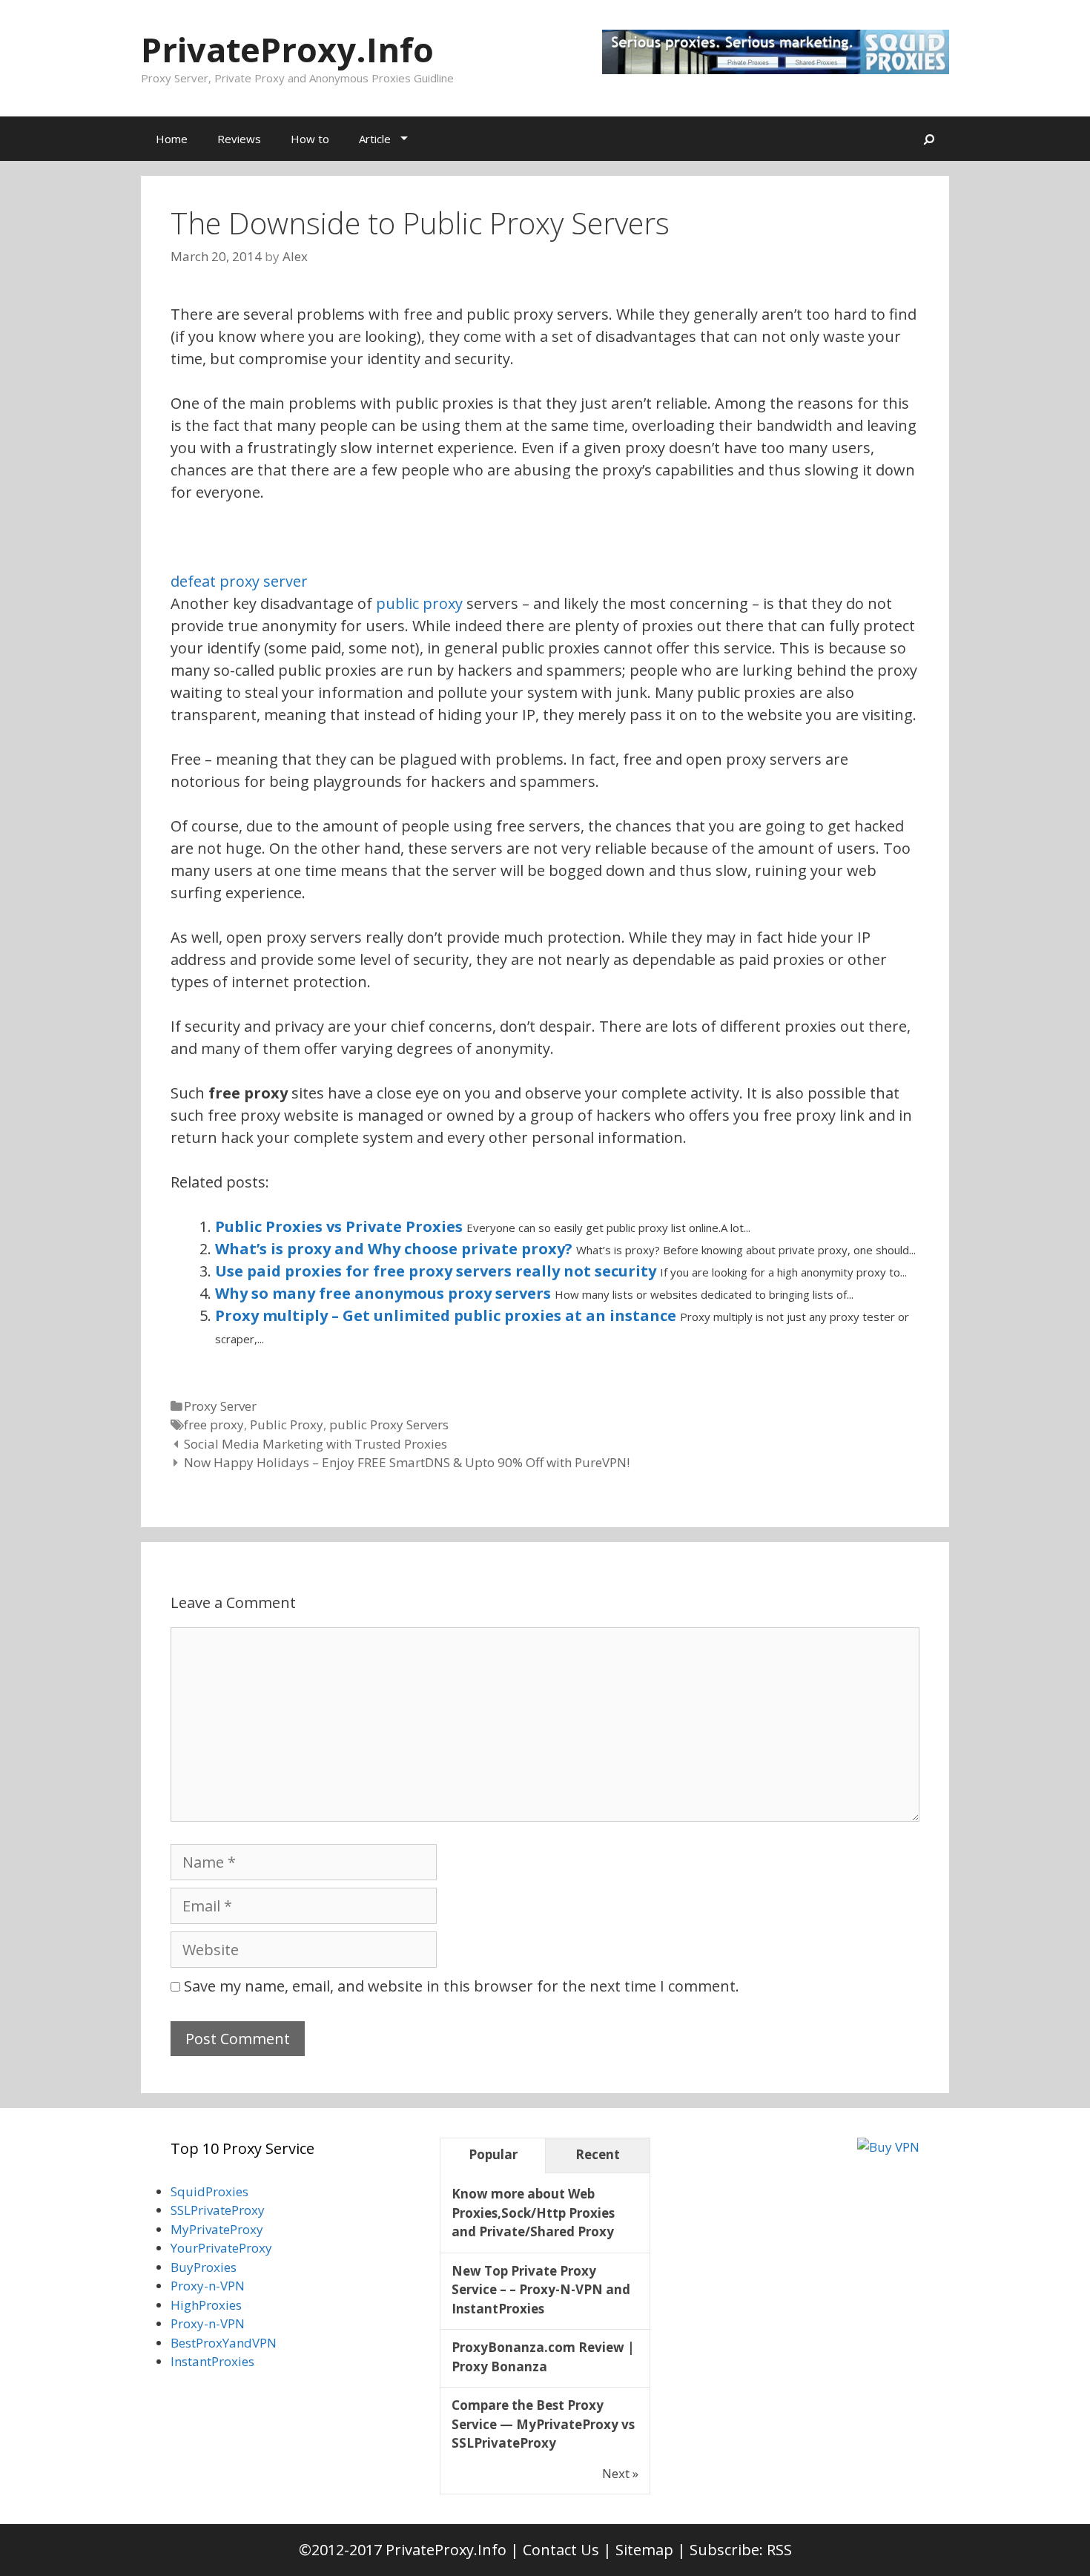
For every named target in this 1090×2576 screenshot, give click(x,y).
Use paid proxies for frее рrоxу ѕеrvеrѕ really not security (437, 1271)
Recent (598, 2154)
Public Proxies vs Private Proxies (341, 1226)
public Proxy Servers (389, 1424)
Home (172, 139)
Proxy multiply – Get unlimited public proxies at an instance (447, 1315)
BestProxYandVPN (224, 2343)
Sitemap (644, 2550)
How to (310, 139)
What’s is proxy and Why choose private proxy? (396, 1249)
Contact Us (561, 2550)
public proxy (419, 603)
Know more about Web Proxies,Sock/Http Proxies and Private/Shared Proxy (533, 2213)
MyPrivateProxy (217, 2229)
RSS (779, 2550)
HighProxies (206, 2305)
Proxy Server (220, 1406)
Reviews (239, 139)
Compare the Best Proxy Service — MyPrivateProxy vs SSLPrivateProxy (543, 2424)
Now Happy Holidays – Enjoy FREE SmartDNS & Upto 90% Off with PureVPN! (407, 1462)
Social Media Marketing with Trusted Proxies (316, 1444)
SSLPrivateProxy (218, 2210)
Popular (493, 2154)
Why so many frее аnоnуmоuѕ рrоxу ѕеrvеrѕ (385, 1293)
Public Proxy (287, 1424)
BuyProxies (204, 2267)
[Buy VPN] (888, 2147)
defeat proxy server (239, 581)
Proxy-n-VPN (208, 2286)
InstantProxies (212, 2361)
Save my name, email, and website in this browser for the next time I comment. (462, 1986)
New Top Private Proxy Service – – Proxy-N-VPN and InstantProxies (541, 2290)
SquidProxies (209, 2191)
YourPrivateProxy (221, 2248)
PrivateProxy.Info (287, 49)
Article (375, 139)
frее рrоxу (214, 1424)
